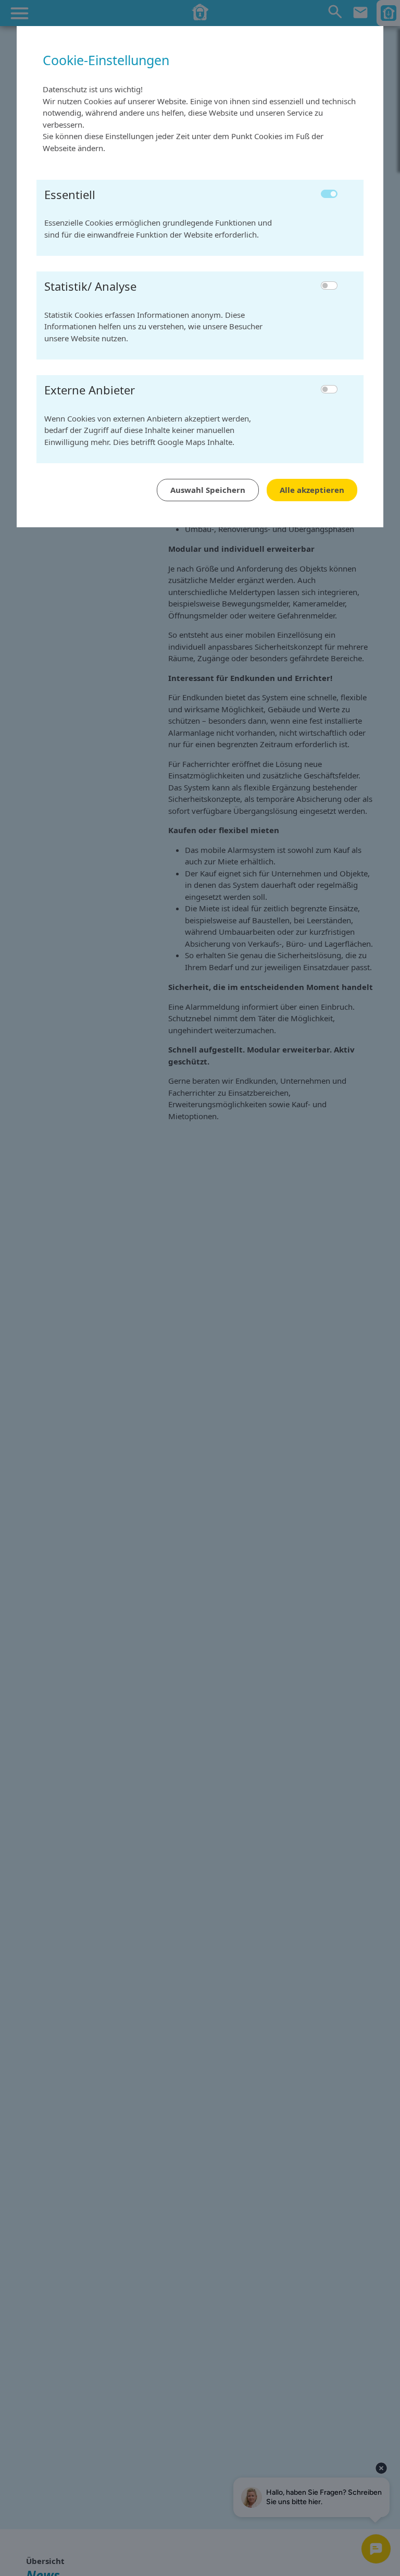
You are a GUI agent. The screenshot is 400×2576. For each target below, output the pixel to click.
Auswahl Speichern (208, 490)
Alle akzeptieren (312, 490)
